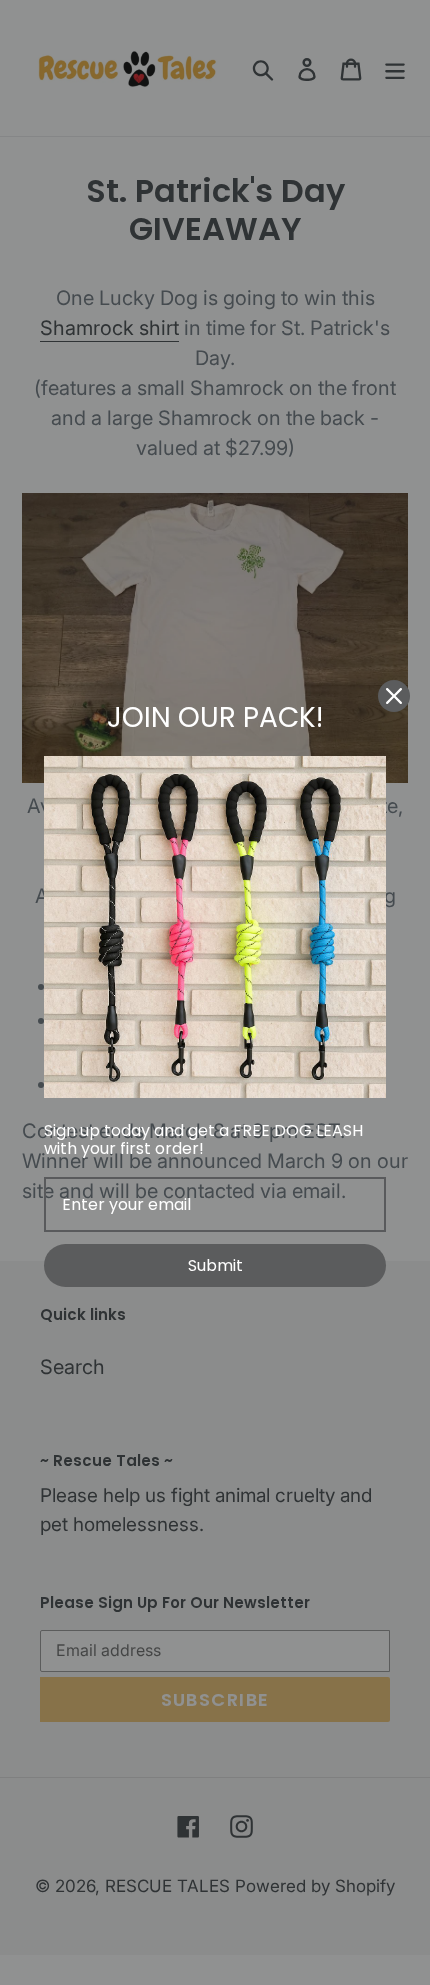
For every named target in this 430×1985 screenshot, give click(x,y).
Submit (215, 1265)
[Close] (394, 696)
